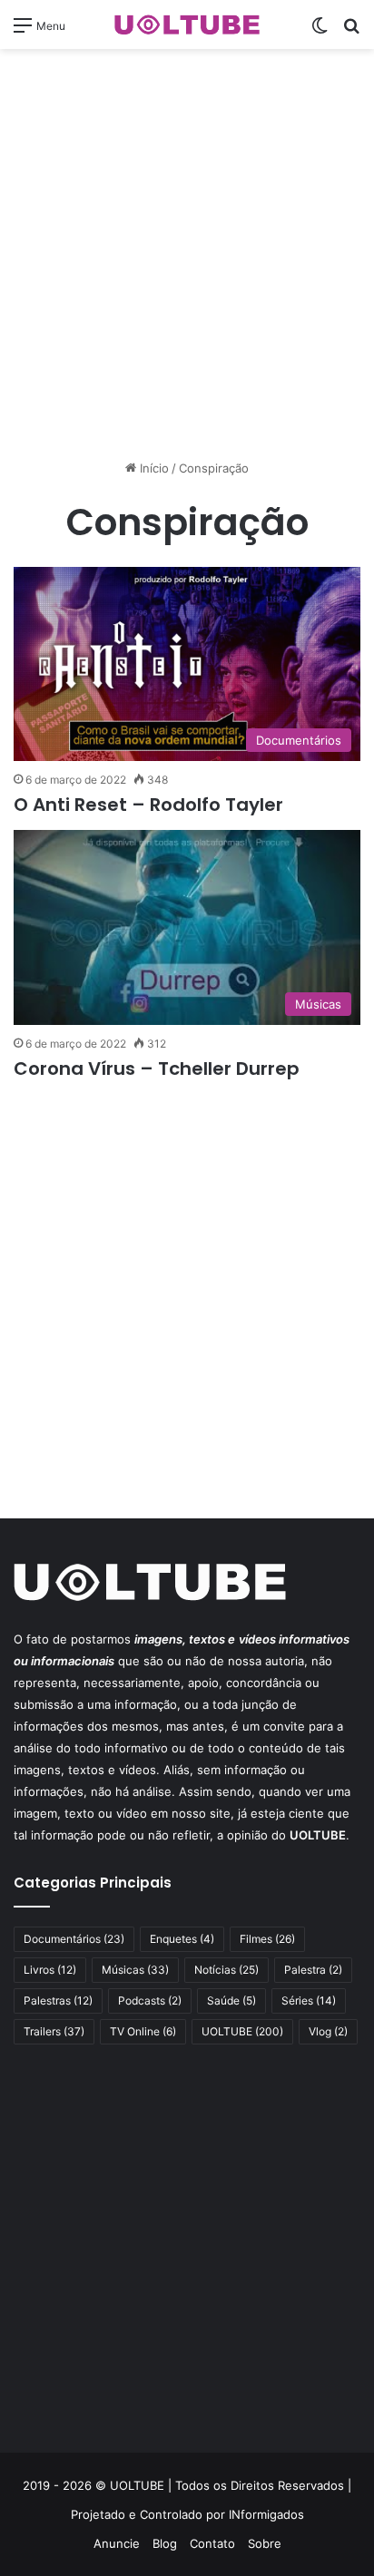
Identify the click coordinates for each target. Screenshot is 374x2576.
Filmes (267, 1939)
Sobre (265, 2543)
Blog (165, 2543)
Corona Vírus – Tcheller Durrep (157, 1068)
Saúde (231, 2000)
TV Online (143, 2031)
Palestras (58, 2000)
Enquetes (182, 1939)
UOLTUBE (242, 2031)
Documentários (74, 1939)
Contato (212, 2543)
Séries (309, 2000)
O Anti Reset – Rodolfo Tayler (148, 805)
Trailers (54, 2031)
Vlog (328, 2031)
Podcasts (150, 2000)
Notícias (226, 1970)
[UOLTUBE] (187, 24)
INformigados (266, 2514)
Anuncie (117, 2543)
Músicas (135, 1970)
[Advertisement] (187, 254)
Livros (50, 1970)
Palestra (313, 1970)
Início (153, 468)
